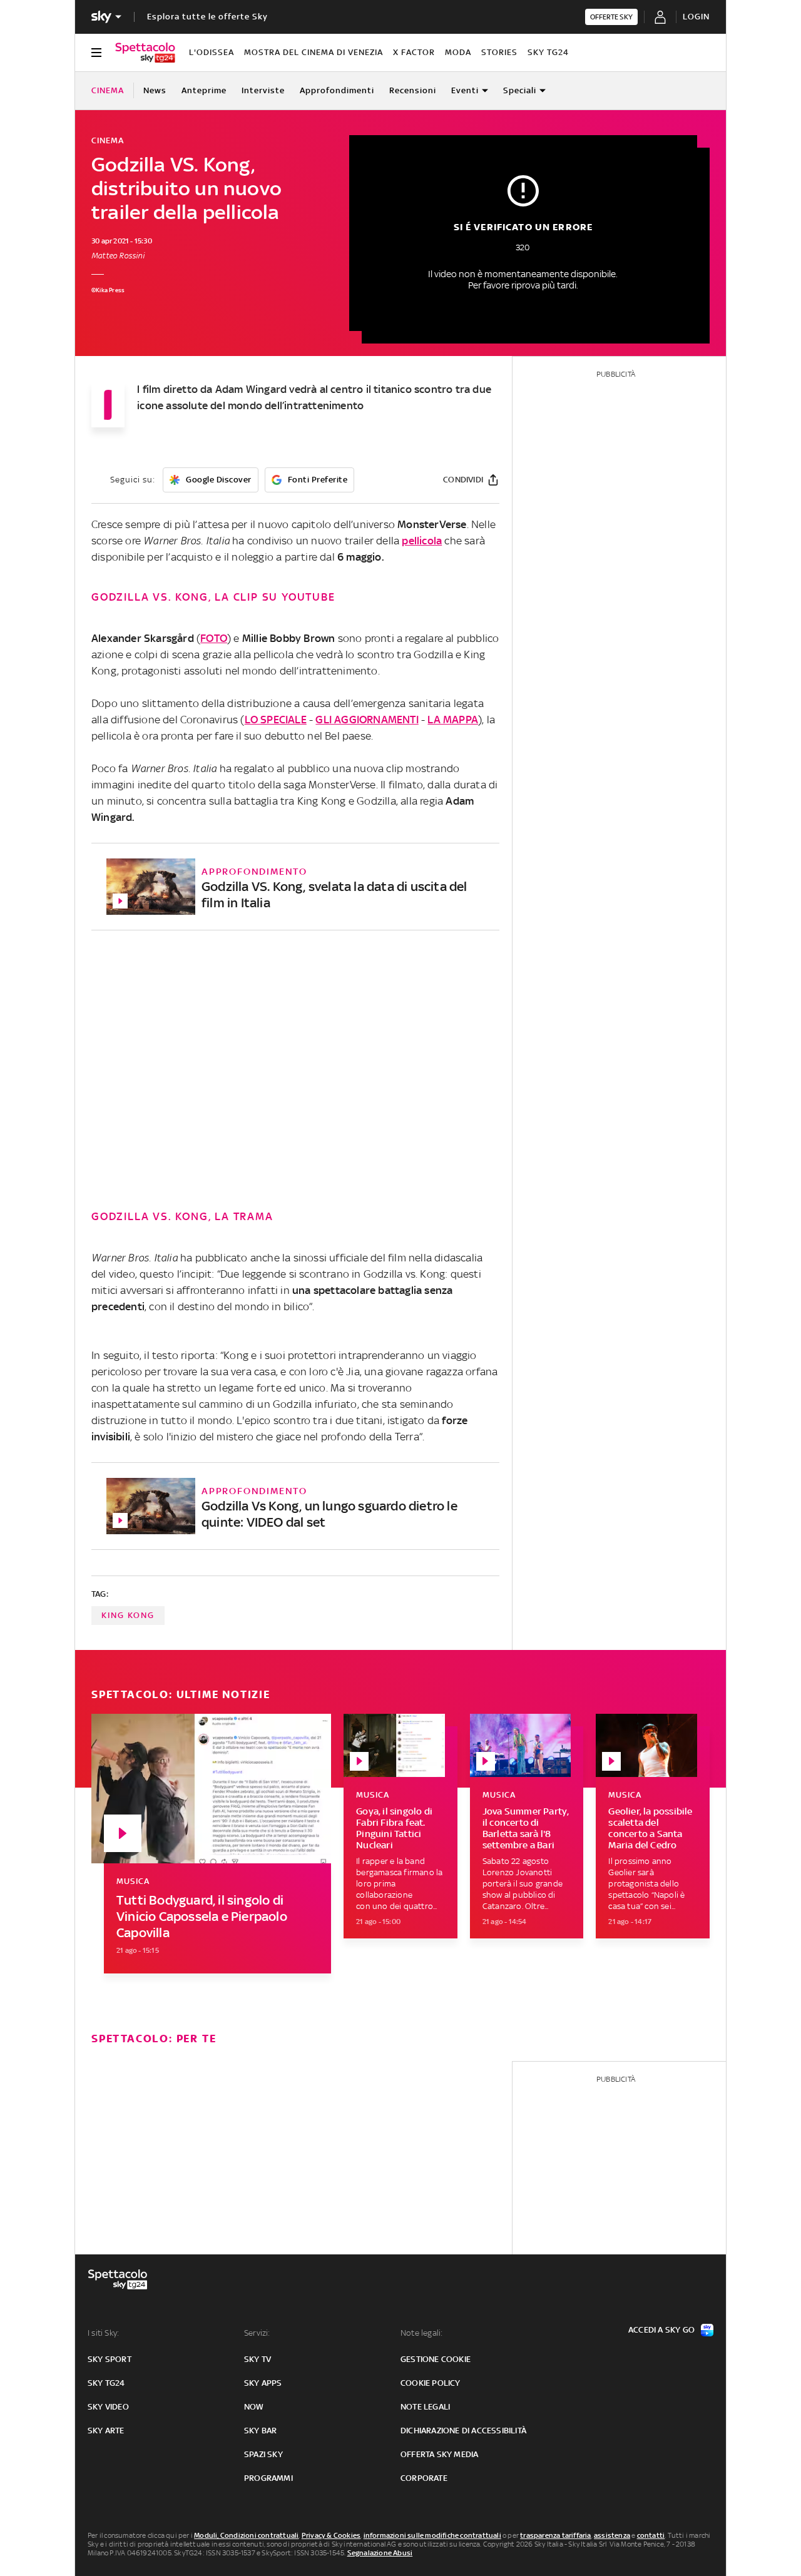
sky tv (258, 2359)
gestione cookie (436, 2359)
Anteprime (204, 90)
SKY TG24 (548, 52)
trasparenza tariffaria (555, 2535)
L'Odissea (212, 52)
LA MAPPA (453, 720)
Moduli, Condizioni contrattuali (246, 2535)
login (696, 17)
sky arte (106, 2431)
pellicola (422, 541)
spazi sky (263, 2454)
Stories (499, 52)
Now (254, 2407)
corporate (424, 2478)
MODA (458, 52)
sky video (108, 2407)
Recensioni (413, 90)
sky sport (110, 2359)
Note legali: (421, 2333)
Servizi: (257, 2333)
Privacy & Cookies (331, 2535)
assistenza (612, 2535)
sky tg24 (106, 2383)
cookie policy (431, 2383)
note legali (425, 2407)
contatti (651, 2535)
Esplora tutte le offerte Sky (207, 17)
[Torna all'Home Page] (145, 53)
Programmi (268, 2478)
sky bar (260, 2431)
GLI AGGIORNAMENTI (367, 720)
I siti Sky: (103, 2333)
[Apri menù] (96, 53)
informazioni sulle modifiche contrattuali (432, 2535)
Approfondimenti (337, 90)
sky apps (263, 2383)
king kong (128, 1615)
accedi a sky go (661, 2330)
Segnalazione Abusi (380, 2553)
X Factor (414, 52)
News (155, 90)
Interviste (263, 90)
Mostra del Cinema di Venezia (314, 52)
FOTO (214, 638)
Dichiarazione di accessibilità (463, 2431)
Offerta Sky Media (439, 2454)
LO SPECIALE (276, 720)
